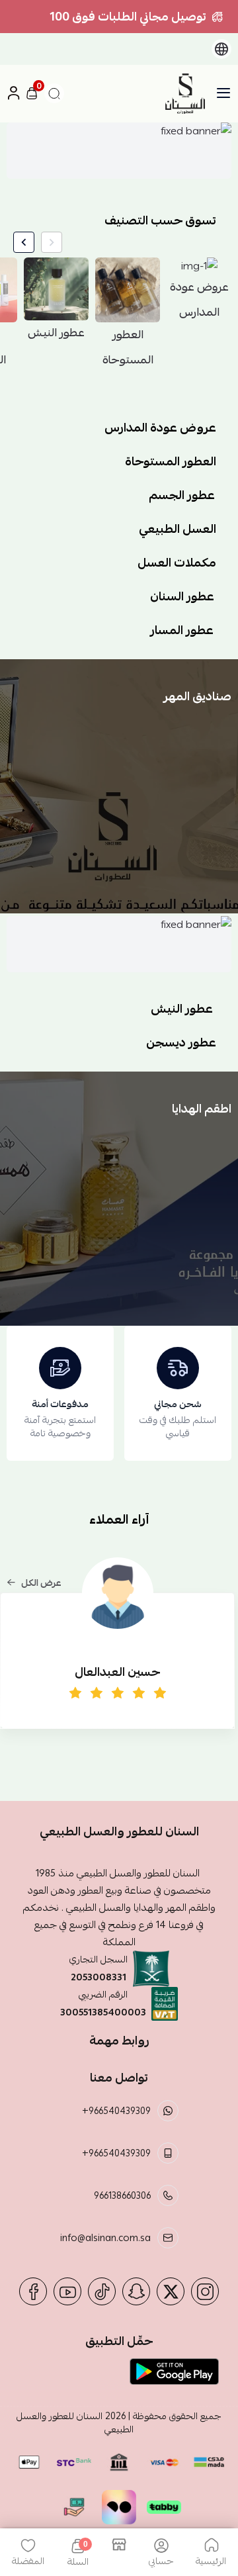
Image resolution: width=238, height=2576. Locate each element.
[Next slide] (24, 242)
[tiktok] (102, 2291)
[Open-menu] (223, 93)
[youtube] (67, 2291)
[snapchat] (136, 2291)
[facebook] (33, 2291)
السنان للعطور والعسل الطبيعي (75, 2422)
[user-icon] (13, 94)
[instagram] (205, 2291)
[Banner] (119, 151)
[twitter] (171, 2291)
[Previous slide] (52, 242)
